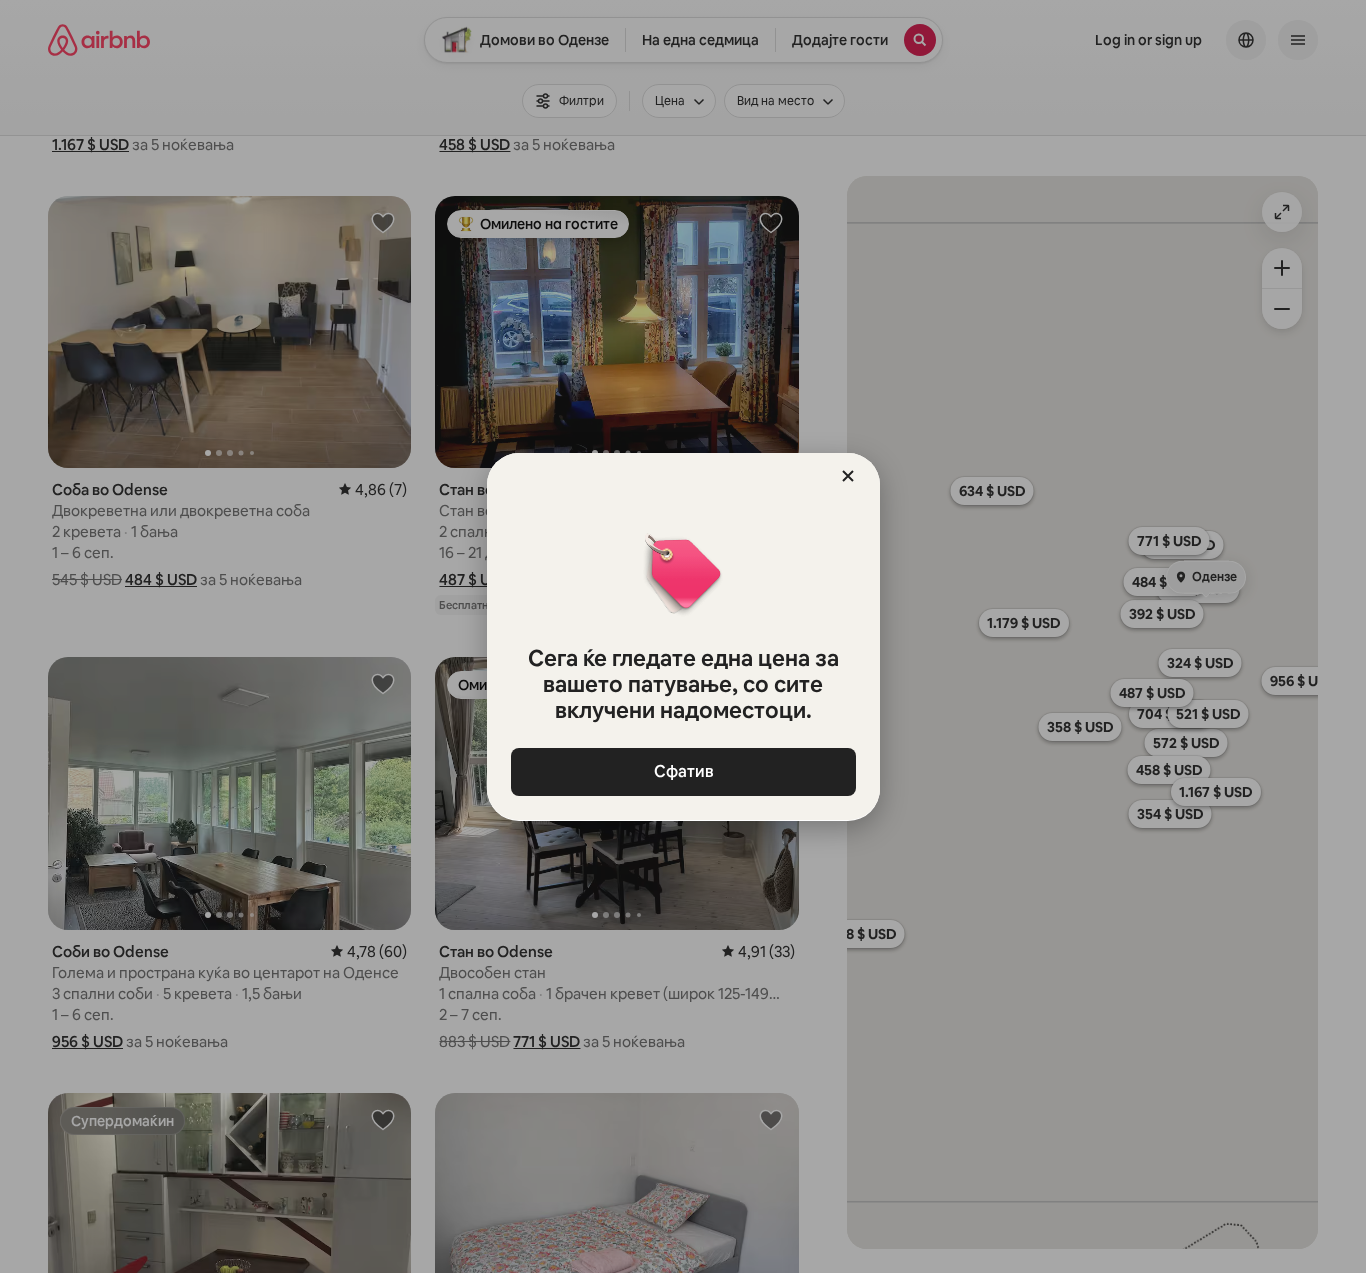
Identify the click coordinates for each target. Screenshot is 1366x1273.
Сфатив (683, 771)
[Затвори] (848, 476)
